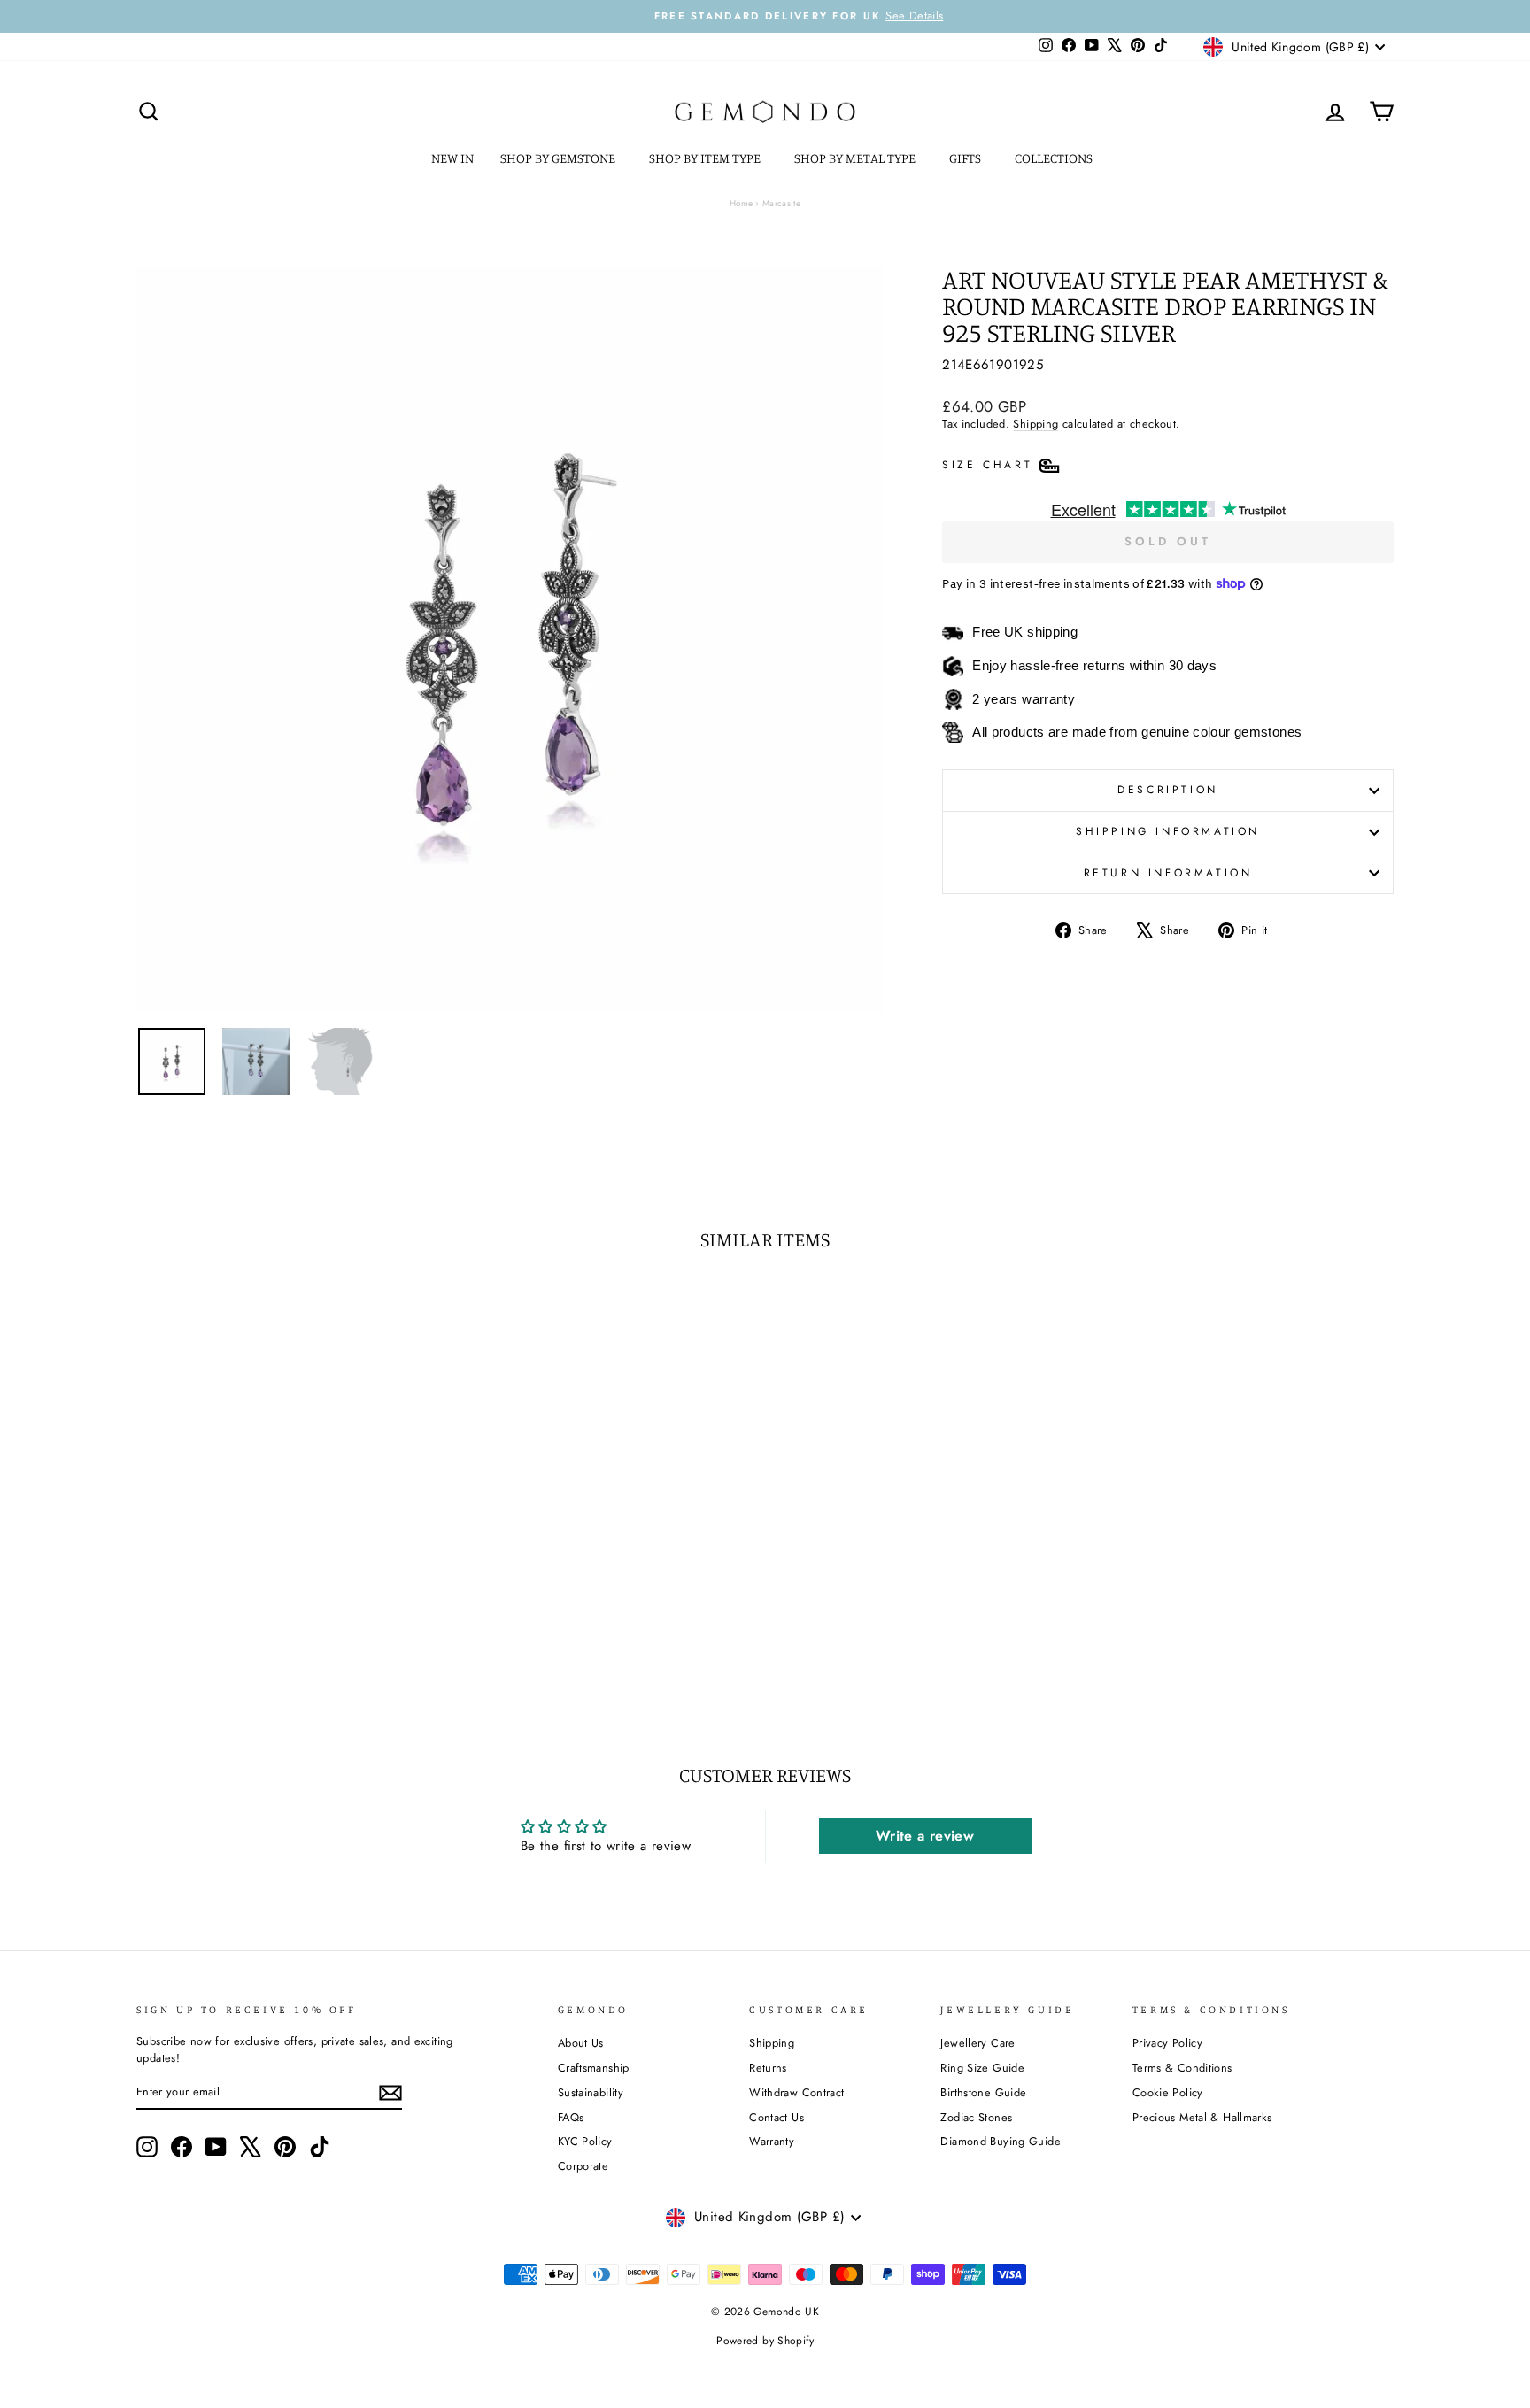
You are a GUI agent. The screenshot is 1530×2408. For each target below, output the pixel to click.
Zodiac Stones (976, 2117)
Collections (1055, 158)
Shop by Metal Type (856, 158)
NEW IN (452, 158)
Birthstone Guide (983, 2092)
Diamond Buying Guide (1001, 2141)
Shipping (1035, 424)
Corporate (583, 2166)
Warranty (772, 2141)
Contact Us (777, 2117)
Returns (768, 2068)
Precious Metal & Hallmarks (1202, 2117)
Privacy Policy (1167, 2043)
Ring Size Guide (982, 2068)
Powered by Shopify (765, 2341)
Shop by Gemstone (559, 158)
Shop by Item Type (706, 158)
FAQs (571, 2117)
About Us (581, 2043)
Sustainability (591, 2092)
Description (1168, 790)
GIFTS (966, 158)
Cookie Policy (1168, 2092)
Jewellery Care (977, 2043)
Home (742, 203)
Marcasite (781, 203)
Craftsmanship (594, 2068)
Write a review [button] (925, 1836)
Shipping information (1168, 831)
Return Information (1168, 873)
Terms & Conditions (1182, 2068)
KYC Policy (585, 2141)
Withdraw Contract (796, 2092)
